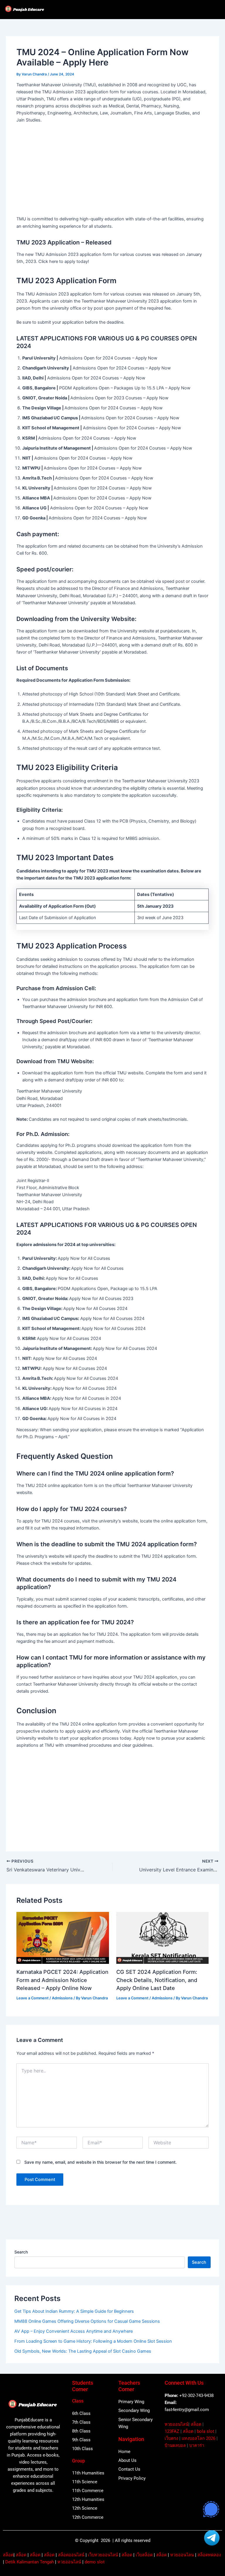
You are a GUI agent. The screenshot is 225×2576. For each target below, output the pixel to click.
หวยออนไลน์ (177, 2424)
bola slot (206, 2431)
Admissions (62, 1998)
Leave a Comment (33, 1998)
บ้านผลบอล (175, 2445)
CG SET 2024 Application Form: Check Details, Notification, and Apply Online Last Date (157, 1980)
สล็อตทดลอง (209, 2555)
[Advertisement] (113, 171)
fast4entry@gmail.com (187, 2410)
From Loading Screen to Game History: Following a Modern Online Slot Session (93, 2341)
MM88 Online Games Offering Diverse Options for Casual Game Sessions (87, 2321)
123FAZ (172, 2431)
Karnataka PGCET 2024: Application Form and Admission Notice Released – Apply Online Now (62, 1980)
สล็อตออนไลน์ (71, 2555)
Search (21, 2252)
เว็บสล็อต (144, 2555)
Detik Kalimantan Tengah (30, 2562)
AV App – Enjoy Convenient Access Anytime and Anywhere (74, 2331)
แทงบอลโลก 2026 (198, 2438)
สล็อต (196, 2424)
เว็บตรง (171, 2438)
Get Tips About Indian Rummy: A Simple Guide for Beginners (74, 2311)
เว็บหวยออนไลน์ (103, 2555)
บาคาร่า (197, 2445)
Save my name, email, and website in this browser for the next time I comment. (100, 2162)
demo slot (95, 2562)
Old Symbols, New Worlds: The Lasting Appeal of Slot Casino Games (83, 2351)
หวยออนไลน (182, 2555)
